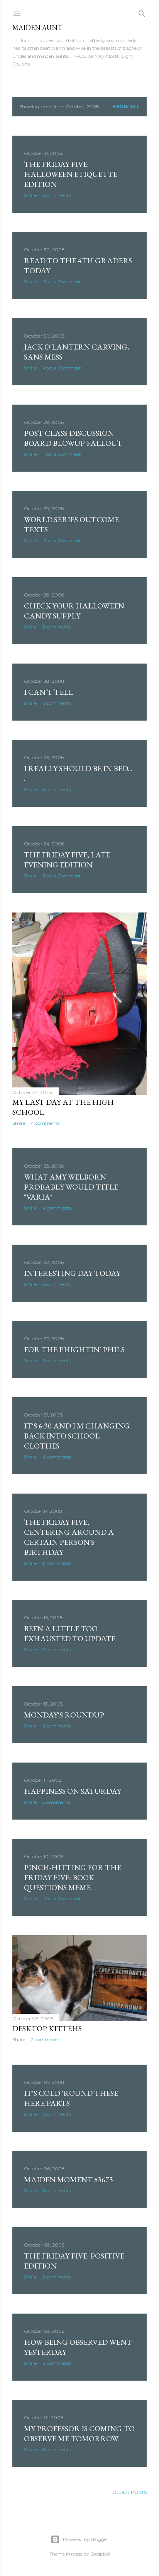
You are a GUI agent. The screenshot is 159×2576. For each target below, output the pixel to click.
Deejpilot (100, 2554)
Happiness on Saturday (73, 1791)
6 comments (57, 703)
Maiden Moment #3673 (69, 2179)
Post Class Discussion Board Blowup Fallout (73, 438)
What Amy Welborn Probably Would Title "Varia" (71, 1187)
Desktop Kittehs (47, 2028)
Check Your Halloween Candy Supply (74, 611)
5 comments (56, 1802)
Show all (126, 107)
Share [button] (30, 195)
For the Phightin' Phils (74, 1349)
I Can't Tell (48, 692)
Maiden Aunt (37, 28)
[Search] (142, 12)
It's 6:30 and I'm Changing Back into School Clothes (77, 1436)
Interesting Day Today (72, 1273)
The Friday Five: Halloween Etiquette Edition (71, 174)
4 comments (45, 1123)
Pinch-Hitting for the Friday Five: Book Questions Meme (73, 1877)
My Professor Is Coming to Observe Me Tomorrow (79, 2433)
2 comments (57, 195)
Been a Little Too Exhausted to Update (70, 1633)
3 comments (57, 627)
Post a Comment (62, 281)
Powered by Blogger (86, 2539)
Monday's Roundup (64, 1715)
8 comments (57, 1563)
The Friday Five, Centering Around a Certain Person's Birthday (69, 1537)
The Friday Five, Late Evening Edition (67, 860)
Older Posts (129, 2492)
